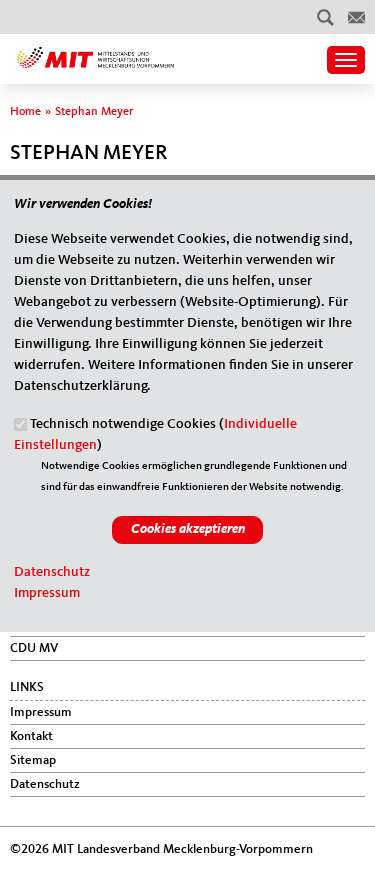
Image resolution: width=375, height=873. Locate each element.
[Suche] (325, 17)
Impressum (47, 593)
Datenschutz (52, 572)
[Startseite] (95, 51)
